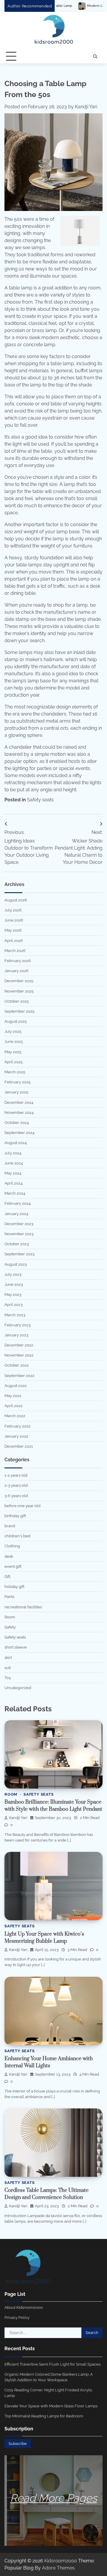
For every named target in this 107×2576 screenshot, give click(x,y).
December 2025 (19, 981)
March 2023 (15, 1315)
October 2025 (17, 1001)
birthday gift (15, 1516)
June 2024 (14, 1163)
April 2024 (14, 1183)
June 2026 (14, 920)
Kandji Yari (86, 107)
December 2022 (19, 1345)
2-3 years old (16, 1485)
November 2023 (19, 1234)
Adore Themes (58, 2568)
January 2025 (16, 1092)
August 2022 (16, 1386)
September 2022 (19, 1376)
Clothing (12, 1546)
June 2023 (14, 1284)
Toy (8, 1678)
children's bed (17, 1536)
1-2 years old (16, 1475)
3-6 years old (16, 1496)
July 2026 (13, 910)
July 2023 (13, 1274)
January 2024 (16, 1214)
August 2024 (16, 1143)
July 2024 (13, 1153)
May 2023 (13, 1295)
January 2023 (16, 1335)
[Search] (95, 57)
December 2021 (19, 1446)
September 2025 (19, 1011)
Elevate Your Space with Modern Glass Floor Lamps (51, 2406)
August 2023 (16, 1264)
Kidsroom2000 (61, 2561)
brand (10, 1526)
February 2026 (18, 961)
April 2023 (14, 1305)
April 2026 (14, 941)
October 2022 (17, 1365)
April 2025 (14, 1062)
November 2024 (19, 1113)
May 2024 (13, 1173)
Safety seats (40, 800)
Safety (10, 1627)
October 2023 (17, 1244)
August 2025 (16, 1021)
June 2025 (14, 1041)
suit (8, 1668)
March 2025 (15, 1072)
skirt (8, 1658)
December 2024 (19, 1102)
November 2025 (19, 991)
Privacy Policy (17, 2318)
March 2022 (15, 1416)
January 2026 (16, 971)
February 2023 (18, 1325)
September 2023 (19, 1254)
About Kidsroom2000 (24, 2307)
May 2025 (13, 1052)
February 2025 (18, 1082)
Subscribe (18, 2444)
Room (10, 1617)
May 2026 (13, 930)
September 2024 (19, 1133)
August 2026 (16, 900)
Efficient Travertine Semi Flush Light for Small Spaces (52, 2364)
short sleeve (16, 1647)
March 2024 (15, 1193)
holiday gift (14, 1587)
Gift (7, 1577)
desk (9, 1556)
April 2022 (14, 1406)
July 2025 (13, 1031)
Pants (9, 1597)
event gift (13, 1566)
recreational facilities (23, 1607)
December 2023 (19, 1224)
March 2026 (15, 951)
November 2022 (19, 1355)
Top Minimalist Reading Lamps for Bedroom (44, 2416)
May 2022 (13, 1396)
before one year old (22, 1506)
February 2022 (18, 1426)
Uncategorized (18, 1688)
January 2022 (16, 1436)
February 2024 (18, 1203)
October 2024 (17, 1123)
